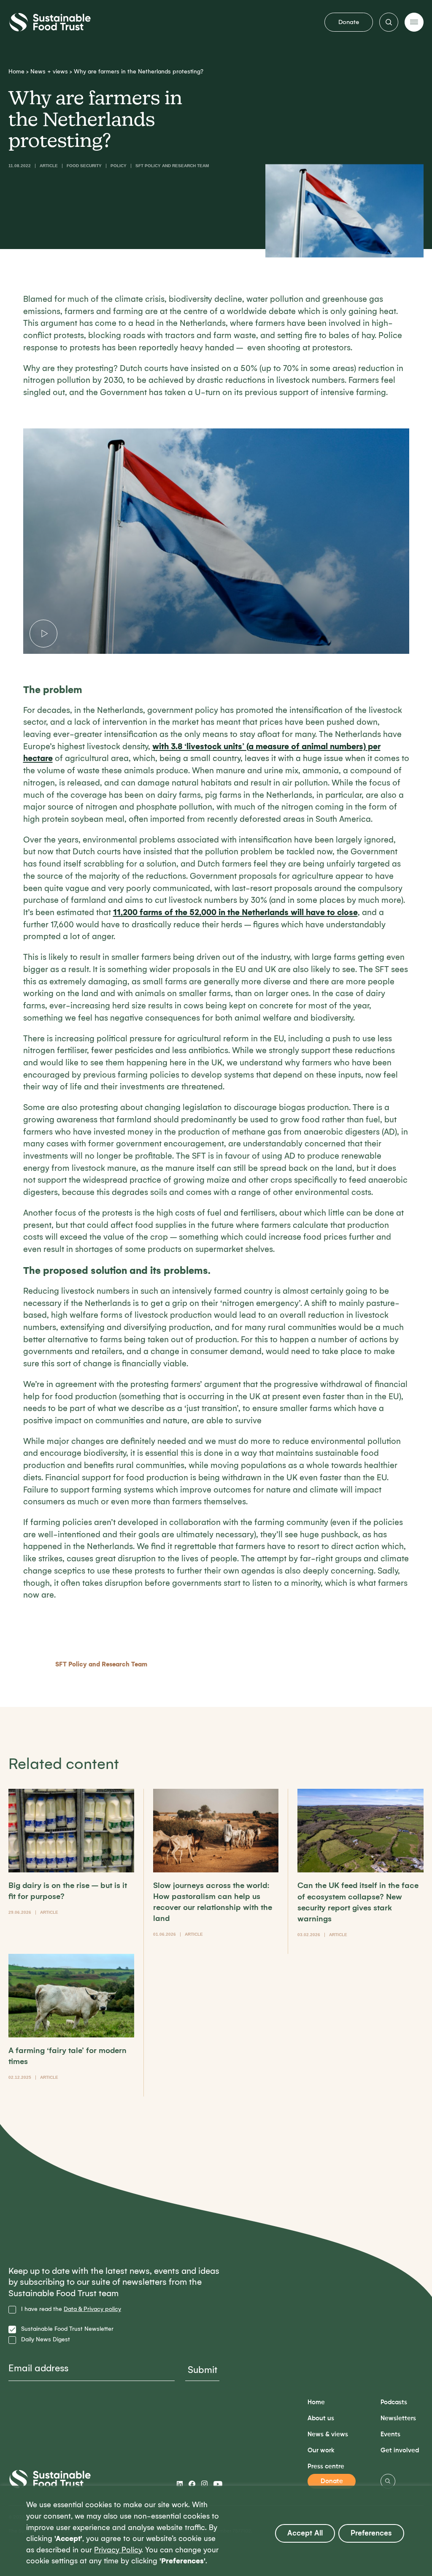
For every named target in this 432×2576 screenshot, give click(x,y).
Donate (349, 22)
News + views (49, 72)
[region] (216, 2531)
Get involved (400, 2450)
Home (16, 72)
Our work (321, 2450)
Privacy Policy (118, 2550)
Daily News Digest (46, 2340)
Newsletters (398, 2418)
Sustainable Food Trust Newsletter (67, 2329)
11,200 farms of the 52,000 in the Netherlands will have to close (235, 912)
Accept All (305, 2533)
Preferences (371, 2533)
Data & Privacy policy (92, 2309)
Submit (202, 2370)
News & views (328, 2434)
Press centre (326, 2466)
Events (390, 2434)
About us (321, 2418)
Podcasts (394, 2402)
